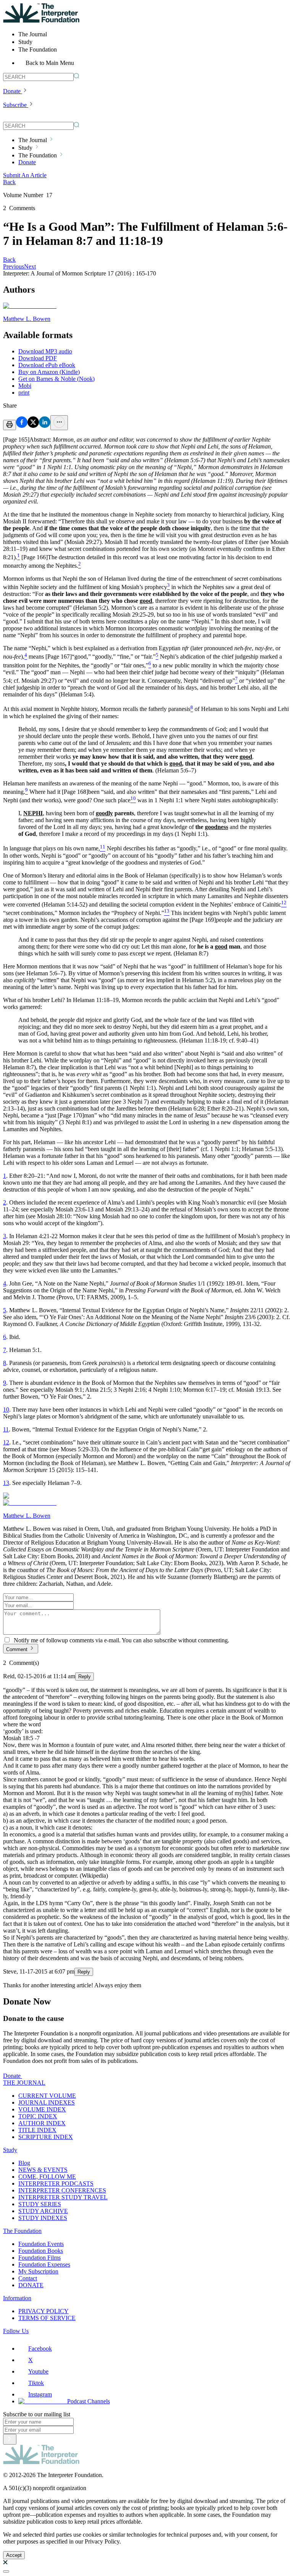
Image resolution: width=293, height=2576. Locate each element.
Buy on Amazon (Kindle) (49, 372)
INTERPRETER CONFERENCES (62, 2190)
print (24, 393)
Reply (85, 1677)
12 (6, 1442)
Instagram (40, 2394)
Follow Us (16, 2331)
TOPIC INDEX (38, 2116)
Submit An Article (25, 175)
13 (6, 1483)
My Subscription (38, 2271)
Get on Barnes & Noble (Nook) (56, 379)
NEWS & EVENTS (43, 2170)
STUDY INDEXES (43, 2218)
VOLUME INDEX (42, 2109)
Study (10, 2150)
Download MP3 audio (45, 351)
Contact (28, 2278)
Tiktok (36, 2383)
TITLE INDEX (37, 2130)
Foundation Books (41, 2251)
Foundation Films (39, 2258)
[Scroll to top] (6, 2571)
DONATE (31, 2285)
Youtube (38, 2371)
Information (17, 2298)
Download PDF (38, 358)
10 (6, 1409)
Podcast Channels (89, 2401)
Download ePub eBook (47, 365)
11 (6, 1429)
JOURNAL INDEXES (47, 2102)
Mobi (25, 386)
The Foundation (22, 2231)
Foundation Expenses (44, 2264)
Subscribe (15, 105)
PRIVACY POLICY (43, 2311)
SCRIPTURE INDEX (46, 2137)
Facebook (40, 2349)
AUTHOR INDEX (42, 2123)
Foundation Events (41, 2244)
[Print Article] (10, 425)
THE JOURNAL (24, 2083)
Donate (12, 91)
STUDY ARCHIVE (43, 2211)
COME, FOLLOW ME (47, 2177)
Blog (24, 2163)
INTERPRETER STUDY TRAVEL (63, 2197)
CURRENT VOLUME (47, 2096)
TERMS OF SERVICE (47, 2318)
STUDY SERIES (40, 2204)
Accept (14, 2555)
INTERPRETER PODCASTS (56, 2183)
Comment (17, 1649)
